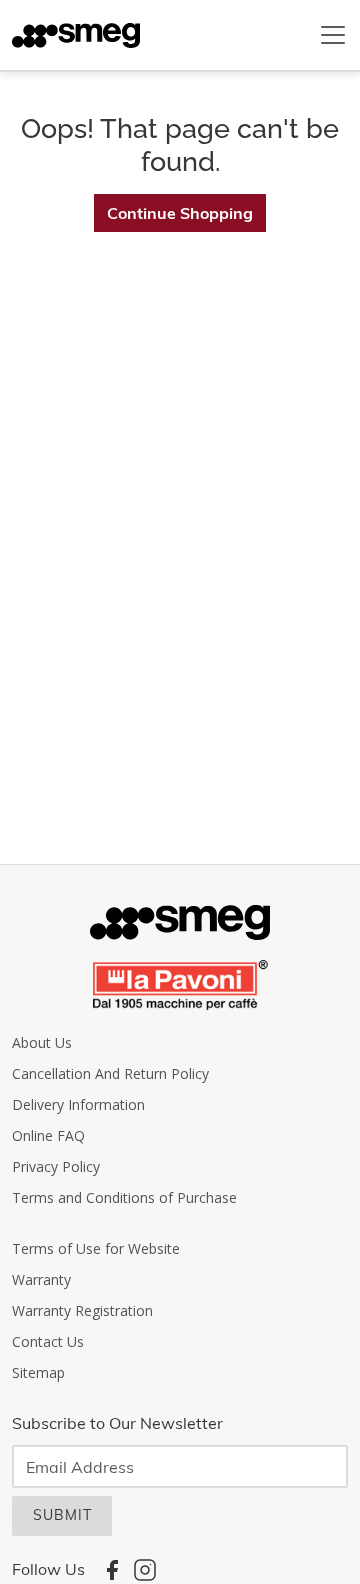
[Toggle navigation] (333, 35)
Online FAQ (48, 1135)
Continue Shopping (180, 213)
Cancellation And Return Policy (110, 1073)
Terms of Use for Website (96, 1248)
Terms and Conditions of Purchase (124, 1197)
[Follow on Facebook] (112, 1569)
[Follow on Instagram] (145, 1569)
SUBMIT (62, 1515)
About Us (42, 1042)
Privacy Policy (56, 1166)
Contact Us (48, 1341)
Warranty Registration (82, 1310)
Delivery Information (78, 1104)
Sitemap (38, 1372)
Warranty (41, 1279)
